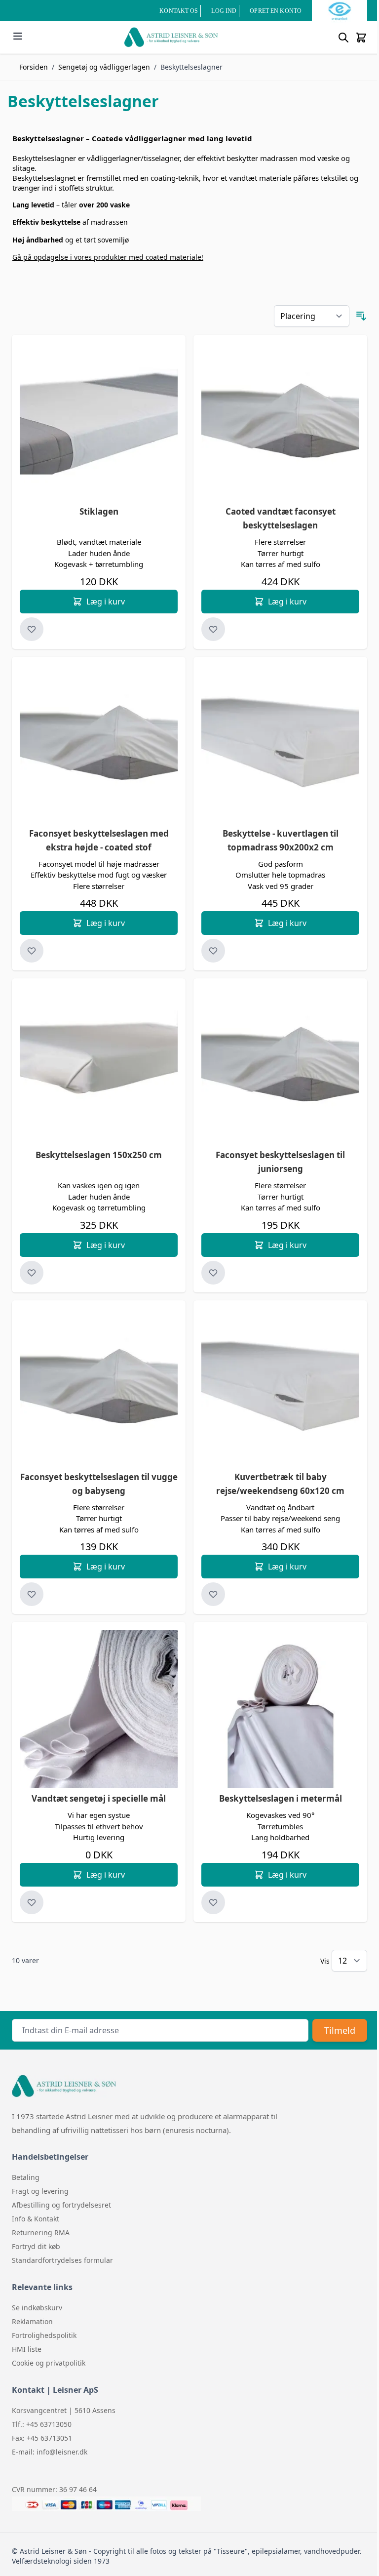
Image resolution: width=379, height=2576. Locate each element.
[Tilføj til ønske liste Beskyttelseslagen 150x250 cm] (32, 1273)
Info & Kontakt (36, 2219)
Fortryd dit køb (36, 2246)
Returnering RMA (41, 2233)
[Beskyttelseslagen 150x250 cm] (99, 1065)
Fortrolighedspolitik (44, 2335)
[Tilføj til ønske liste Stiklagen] (32, 629)
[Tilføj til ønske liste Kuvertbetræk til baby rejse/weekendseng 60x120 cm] (213, 1594)
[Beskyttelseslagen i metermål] (280, 1709)
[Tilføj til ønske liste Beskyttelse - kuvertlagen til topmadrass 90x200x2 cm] (213, 951)
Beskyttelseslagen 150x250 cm (99, 1155)
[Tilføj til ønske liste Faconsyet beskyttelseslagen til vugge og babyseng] (32, 1594)
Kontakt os (179, 11)
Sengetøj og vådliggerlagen (104, 67)
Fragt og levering (40, 2191)
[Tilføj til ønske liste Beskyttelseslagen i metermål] (213, 1902)
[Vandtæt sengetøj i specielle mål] (99, 1709)
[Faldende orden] (361, 316)
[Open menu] (18, 36)
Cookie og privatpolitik (49, 2363)
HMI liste (27, 2349)
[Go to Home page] (171, 37)
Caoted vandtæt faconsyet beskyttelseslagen (281, 518)
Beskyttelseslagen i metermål (281, 1798)
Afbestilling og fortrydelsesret (61, 2205)
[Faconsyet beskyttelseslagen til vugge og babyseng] (99, 1387)
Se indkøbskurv (37, 2308)
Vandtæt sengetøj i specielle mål (99, 1798)
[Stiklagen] (99, 422)
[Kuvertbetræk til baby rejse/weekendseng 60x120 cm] (280, 1387)
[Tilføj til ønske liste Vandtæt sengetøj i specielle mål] (32, 1902)
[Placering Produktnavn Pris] (312, 316)
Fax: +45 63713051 (42, 2438)
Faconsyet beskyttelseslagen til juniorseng (280, 1162)
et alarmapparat (242, 2116)
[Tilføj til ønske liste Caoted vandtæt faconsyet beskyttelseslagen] (213, 629)
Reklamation (32, 2321)
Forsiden (34, 67)
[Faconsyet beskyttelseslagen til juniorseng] (280, 1065)
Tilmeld (340, 2030)
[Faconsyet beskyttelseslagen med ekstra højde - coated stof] (99, 744)
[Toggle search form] (343, 38)
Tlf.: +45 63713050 (42, 2424)
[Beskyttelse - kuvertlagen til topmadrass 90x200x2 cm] (280, 744)
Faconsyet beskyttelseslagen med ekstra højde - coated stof (99, 840)
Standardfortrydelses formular (62, 2260)
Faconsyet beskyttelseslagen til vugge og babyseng (99, 1484)
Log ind (224, 11)
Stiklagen (99, 511)
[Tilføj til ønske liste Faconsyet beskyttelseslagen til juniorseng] (213, 1273)
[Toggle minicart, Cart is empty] (361, 38)
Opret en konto (276, 11)
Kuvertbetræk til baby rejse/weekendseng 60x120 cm (280, 1484)
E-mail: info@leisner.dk (50, 2452)
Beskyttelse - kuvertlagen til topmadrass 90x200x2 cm (281, 840)
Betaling (26, 2177)
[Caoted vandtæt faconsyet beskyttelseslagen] (280, 422)
